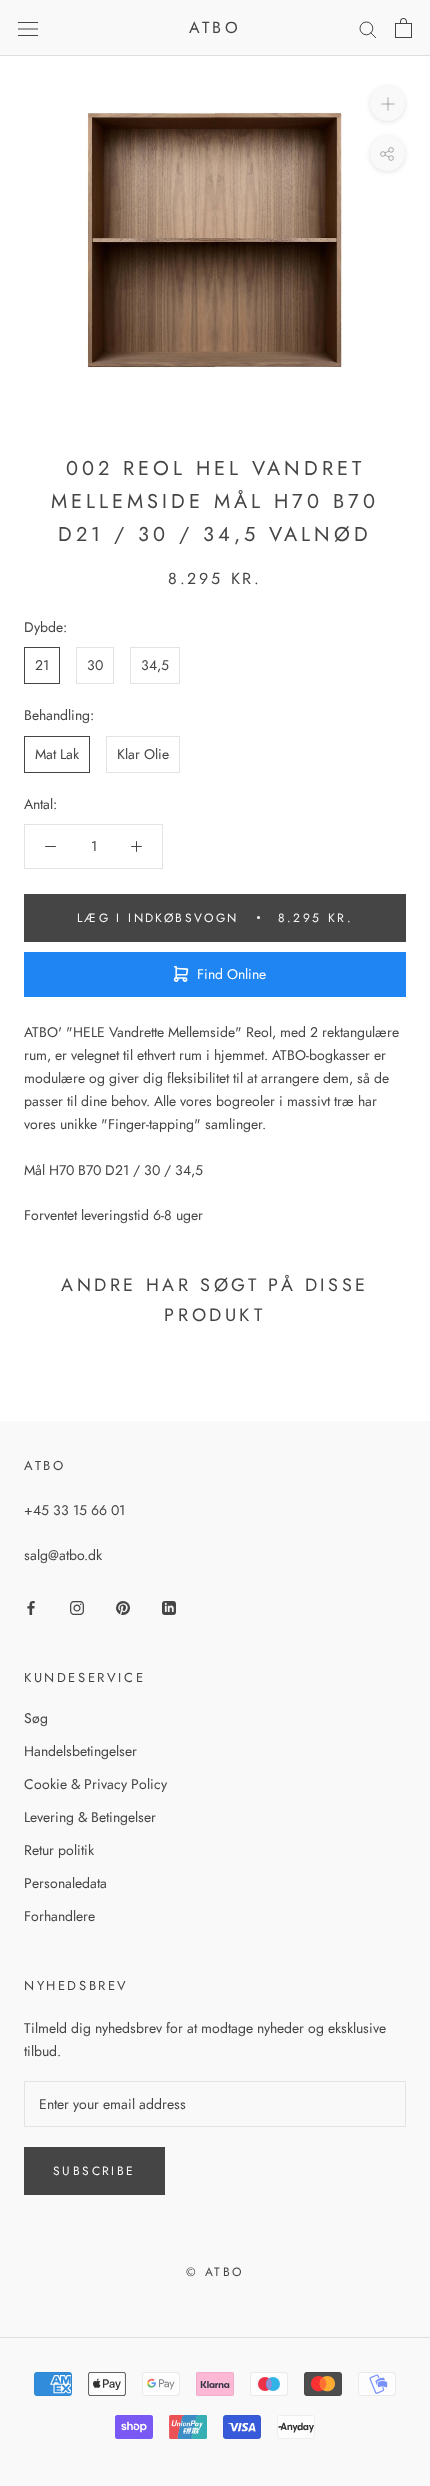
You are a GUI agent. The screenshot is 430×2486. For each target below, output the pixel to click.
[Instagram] (77, 1607)
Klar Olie (143, 754)
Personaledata (65, 1883)
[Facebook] (31, 1607)
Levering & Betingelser (90, 1817)
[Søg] (368, 28)
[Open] (28, 28)
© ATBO (214, 2272)
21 (42, 665)
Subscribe (94, 2171)
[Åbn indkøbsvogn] (403, 28)
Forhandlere (59, 1916)
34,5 (155, 665)
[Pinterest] (123, 1607)
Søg (36, 1718)
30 (95, 665)
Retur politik (59, 1850)
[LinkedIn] (169, 1607)
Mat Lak (57, 754)
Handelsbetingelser (80, 1751)
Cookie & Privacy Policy (95, 1784)
